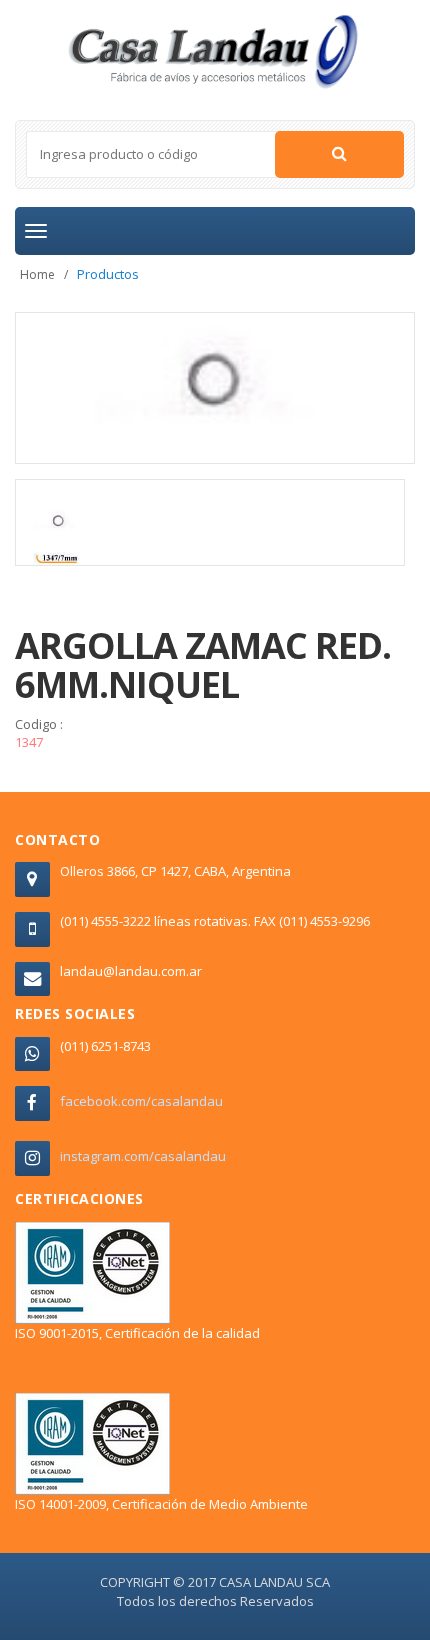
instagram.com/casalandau (143, 1156)
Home (37, 274)
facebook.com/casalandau (141, 1101)
